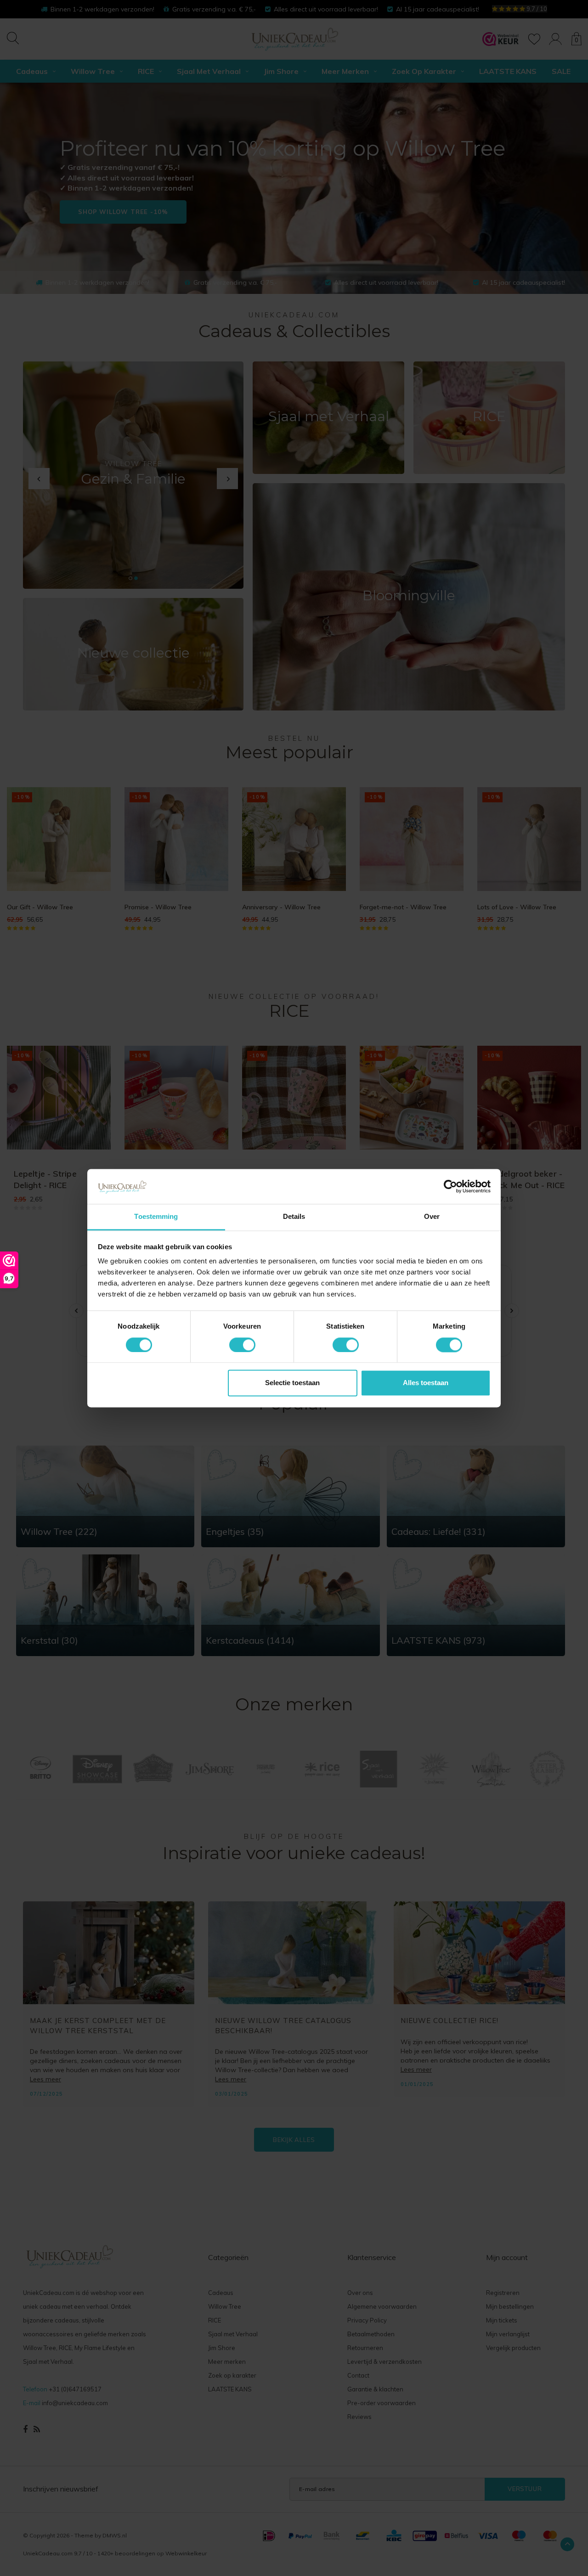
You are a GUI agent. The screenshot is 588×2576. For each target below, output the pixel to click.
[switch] (242, 1345)
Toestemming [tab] (156, 1217)
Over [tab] (432, 1217)
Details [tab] (294, 1217)
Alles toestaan (426, 1383)
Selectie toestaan (292, 1383)
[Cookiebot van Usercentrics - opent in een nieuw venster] (450, 1186)
